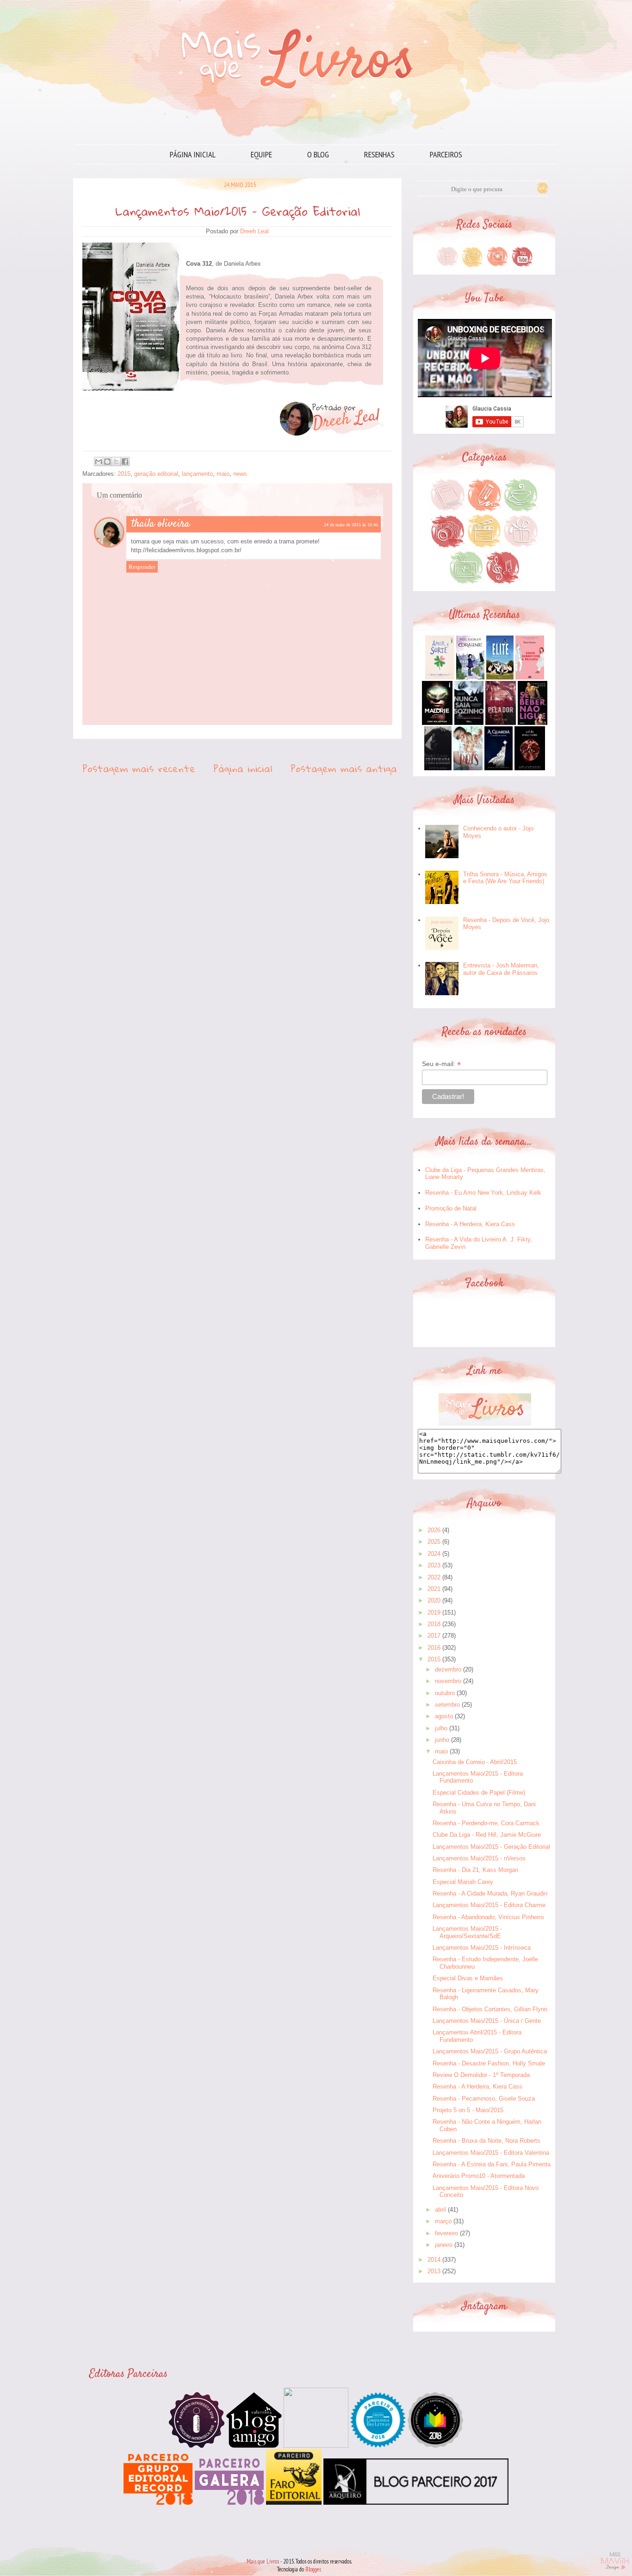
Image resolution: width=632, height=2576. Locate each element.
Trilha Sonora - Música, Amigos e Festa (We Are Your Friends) (505, 878)
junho (442, 1740)
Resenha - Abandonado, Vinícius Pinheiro (488, 1917)
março (443, 2221)
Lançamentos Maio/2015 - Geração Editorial (491, 1847)
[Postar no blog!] (107, 462)
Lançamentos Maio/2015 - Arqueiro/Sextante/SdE (467, 1932)
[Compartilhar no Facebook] (125, 462)
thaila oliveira (161, 524)
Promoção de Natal (451, 1208)
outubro (445, 1693)
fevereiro (446, 2233)
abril (440, 2210)
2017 (434, 1636)
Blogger (313, 2569)
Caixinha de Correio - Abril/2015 (475, 1762)
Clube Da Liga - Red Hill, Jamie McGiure (487, 1835)
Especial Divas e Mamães (468, 1978)
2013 (434, 2271)
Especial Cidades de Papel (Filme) (479, 1793)
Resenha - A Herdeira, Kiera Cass (470, 1224)
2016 (434, 1648)
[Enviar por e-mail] (99, 462)
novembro (448, 1681)
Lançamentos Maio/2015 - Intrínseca (482, 1948)
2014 (434, 2260)
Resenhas (379, 154)
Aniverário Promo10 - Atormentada (479, 2176)
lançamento (197, 474)
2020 (434, 1600)
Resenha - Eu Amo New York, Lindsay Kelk (483, 1193)
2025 (434, 1542)
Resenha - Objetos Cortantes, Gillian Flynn (490, 2009)
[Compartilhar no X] (116, 462)
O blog (318, 154)
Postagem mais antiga (344, 768)
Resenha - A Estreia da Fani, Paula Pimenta (492, 2164)
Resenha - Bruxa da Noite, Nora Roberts (486, 2141)
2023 (434, 1565)
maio (223, 474)
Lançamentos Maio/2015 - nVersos (479, 1858)
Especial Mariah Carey (463, 1882)
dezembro (448, 1669)
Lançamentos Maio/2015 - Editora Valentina (491, 2153)
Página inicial (193, 154)
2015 (124, 474)
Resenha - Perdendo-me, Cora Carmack (486, 1823)
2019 (434, 1612)
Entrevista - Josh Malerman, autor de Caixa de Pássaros (501, 969)
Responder (142, 567)
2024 (434, 1554)
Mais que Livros (263, 2561)
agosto (444, 1716)
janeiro (444, 2245)
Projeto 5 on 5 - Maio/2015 (468, 2110)
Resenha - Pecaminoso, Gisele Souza (484, 2099)
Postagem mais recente (139, 768)
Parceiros (446, 154)
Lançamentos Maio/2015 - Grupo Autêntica (490, 2051)
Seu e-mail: (441, 1064)
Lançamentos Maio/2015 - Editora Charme (489, 1905)
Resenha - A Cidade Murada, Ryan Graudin (490, 1893)
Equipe (261, 154)
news (240, 474)
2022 (434, 1577)
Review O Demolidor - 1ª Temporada (481, 2075)
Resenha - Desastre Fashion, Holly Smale (489, 2063)
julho (441, 1728)
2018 (434, 1624)
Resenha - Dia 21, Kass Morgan (475, 1870)
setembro (447, 1705)
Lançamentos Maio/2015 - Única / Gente (487, 2021)
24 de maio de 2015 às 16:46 (351, 525)
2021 (434, 1589)
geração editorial (156, 474)
